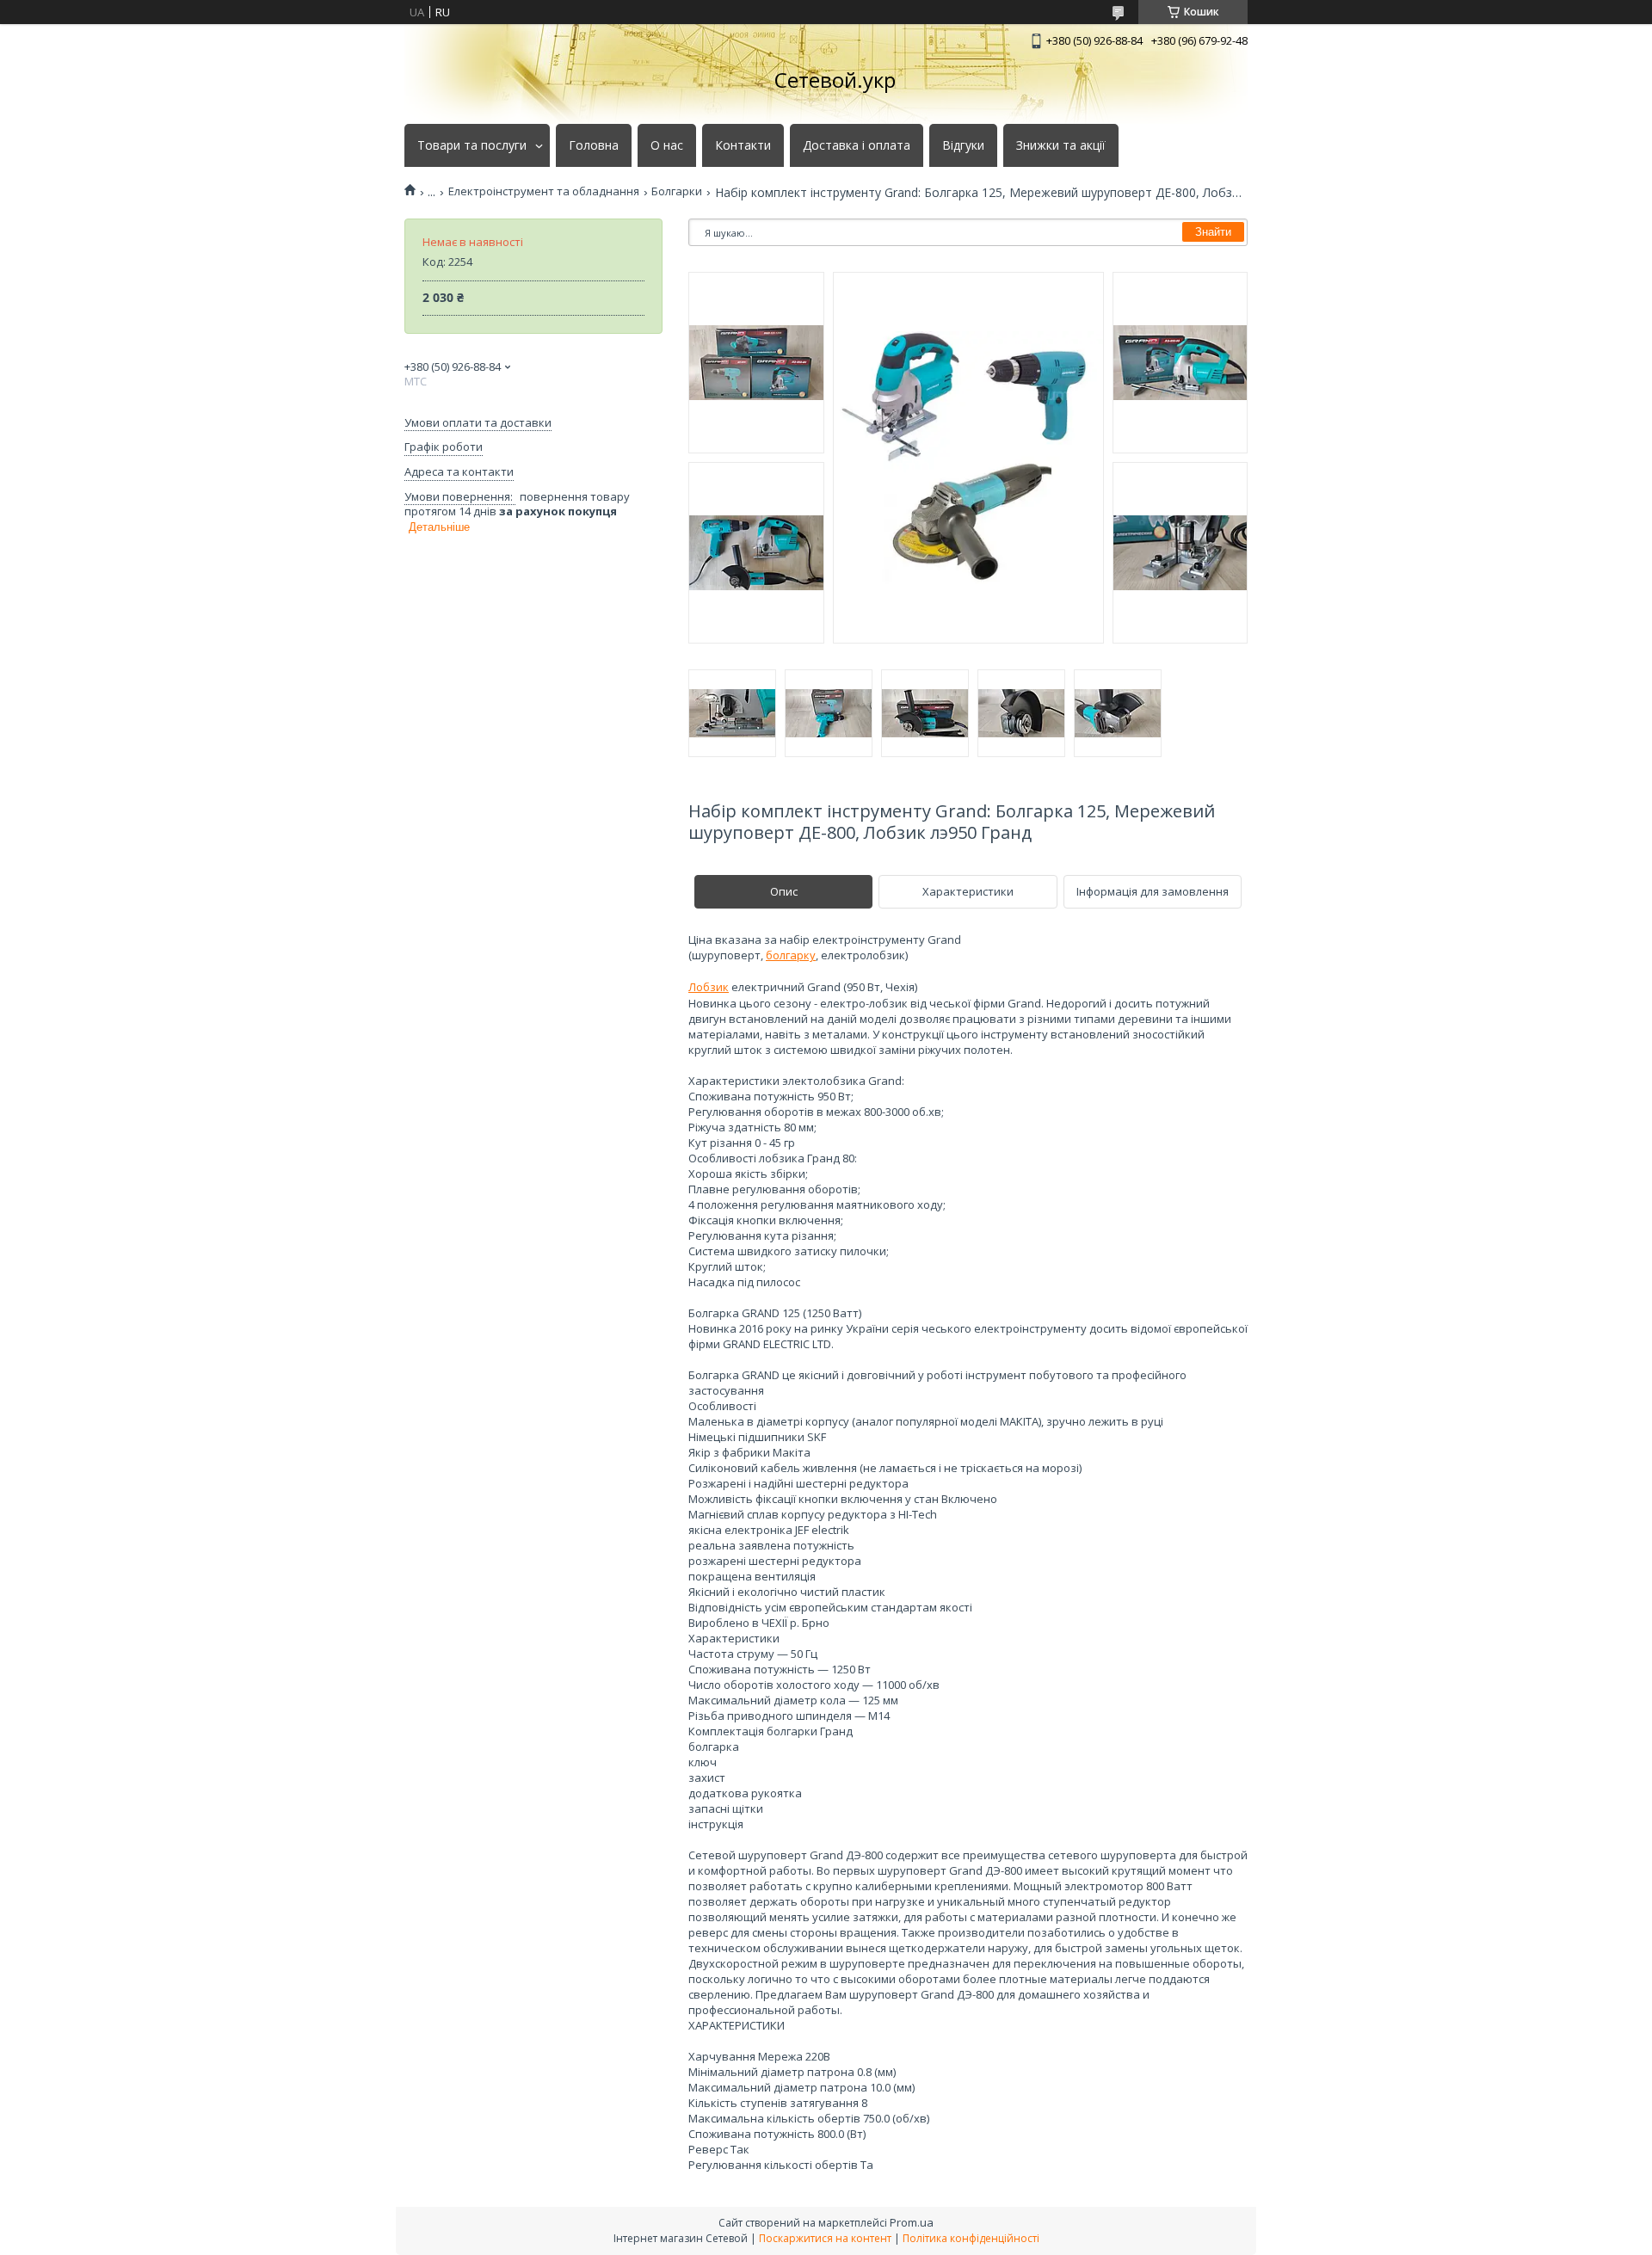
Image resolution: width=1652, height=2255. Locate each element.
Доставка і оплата (857, 145)
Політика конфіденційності (971, 2238)
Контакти (743, 145)
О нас (667, 145)
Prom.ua (912, 2222)
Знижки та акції (1061, 145)
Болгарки (677, 191)
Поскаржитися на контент (825, 2238)
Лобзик (709, 987)
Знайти (1213, 232)
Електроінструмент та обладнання (544, 191)
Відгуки (963, 145)
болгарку (791, 955)
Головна (594, 145)
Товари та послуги (472, 145)
